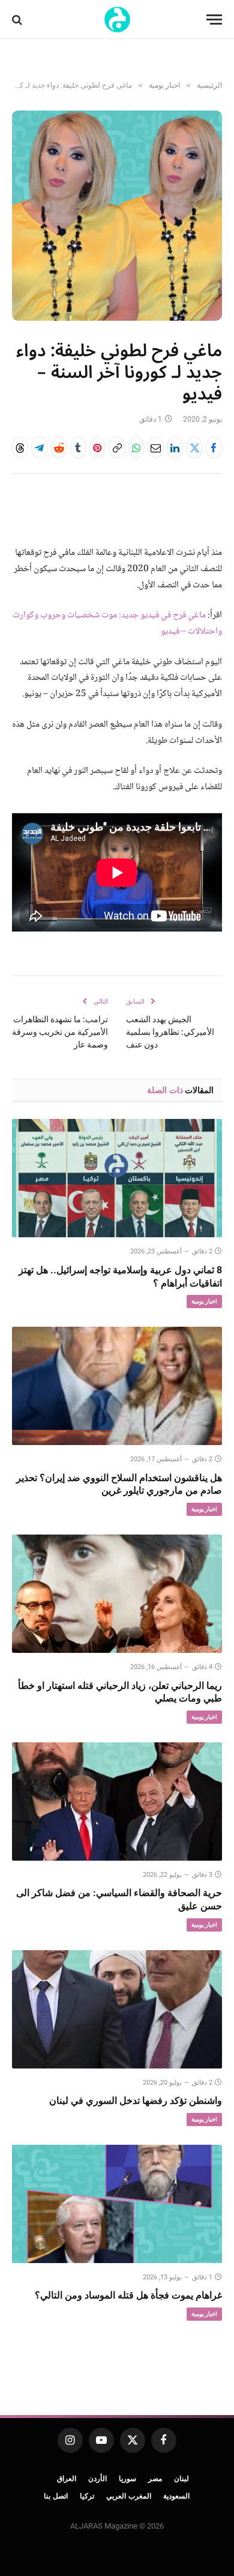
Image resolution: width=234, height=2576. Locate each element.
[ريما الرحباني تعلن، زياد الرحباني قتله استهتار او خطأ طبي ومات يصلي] (117, 1594)
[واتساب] (136, 447)
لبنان (181, 2479)
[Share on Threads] (20, 447)
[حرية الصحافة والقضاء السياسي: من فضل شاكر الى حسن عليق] (117, 1802)
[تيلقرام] (39, 447)
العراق (67, 2479)
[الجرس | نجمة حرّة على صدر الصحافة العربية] (117, 20)
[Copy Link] (117, 447)
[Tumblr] (78, 447)
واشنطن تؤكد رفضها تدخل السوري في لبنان (136, 2101)
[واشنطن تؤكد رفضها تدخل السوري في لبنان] (117, 2009)
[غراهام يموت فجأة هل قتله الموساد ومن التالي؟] (117, 2204)
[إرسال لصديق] (156, 447)
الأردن (97, 2479)
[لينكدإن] (175, 447)
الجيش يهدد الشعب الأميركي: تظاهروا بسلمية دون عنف (170, 1032)
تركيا (87, 2496)
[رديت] (59, 447)
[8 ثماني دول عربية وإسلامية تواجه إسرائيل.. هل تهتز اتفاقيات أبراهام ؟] (117, 1178)
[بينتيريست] (97, 447)
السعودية (176, 2496)
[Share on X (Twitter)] (194, 447)
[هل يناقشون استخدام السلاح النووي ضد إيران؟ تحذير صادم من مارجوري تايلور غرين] (117, 1386)
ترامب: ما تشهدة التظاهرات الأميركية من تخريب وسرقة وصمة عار (60, 1032)
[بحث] (18, 20)
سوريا (127, 2479)
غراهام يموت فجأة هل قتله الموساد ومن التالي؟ (128, 2295)
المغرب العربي (129, 2496)
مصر (155, 2479)
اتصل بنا (56, 2496)
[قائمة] (214, 20)
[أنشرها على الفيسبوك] (214, 447)
